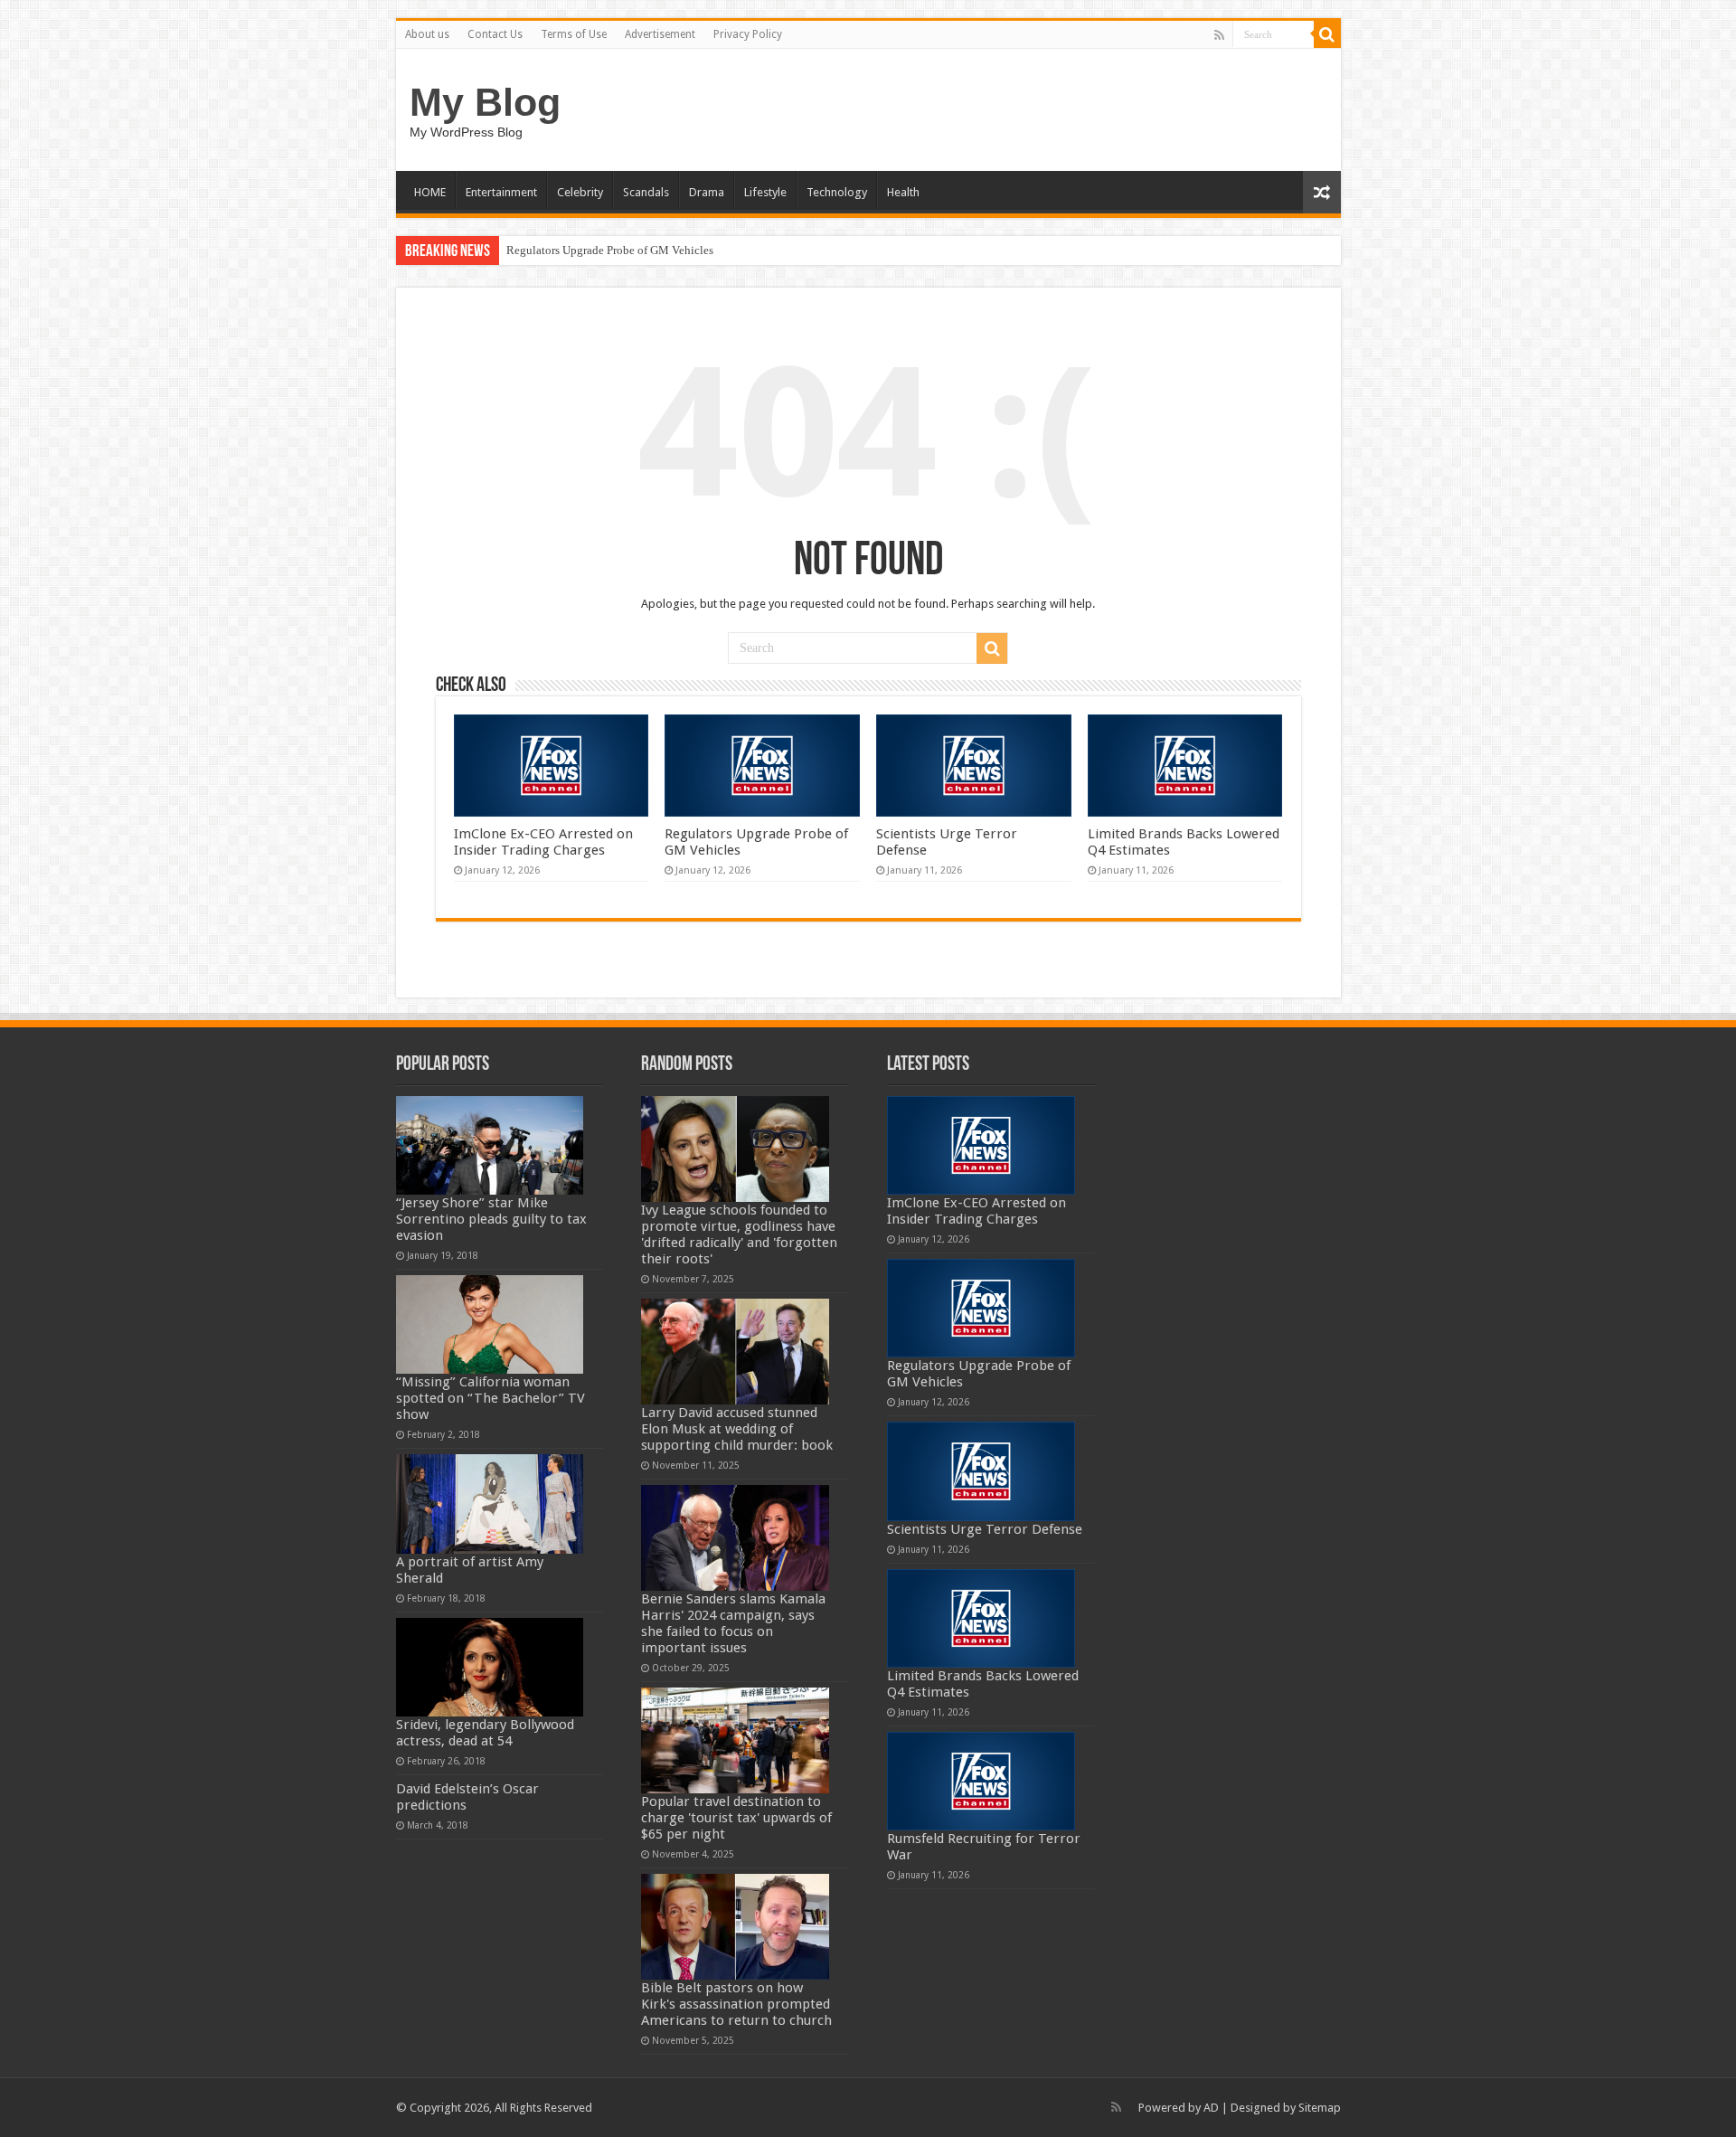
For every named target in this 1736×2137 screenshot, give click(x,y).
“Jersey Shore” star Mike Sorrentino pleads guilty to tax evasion (491, 1219)
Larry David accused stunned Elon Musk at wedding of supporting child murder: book (737, 1429)
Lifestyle (765, 192)
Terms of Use (574, 34)
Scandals (646, 192)
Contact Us (495, 34)
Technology (837, 192)
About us (427, 34)
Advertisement (660, 34)
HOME (430, 192)
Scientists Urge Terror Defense (985, 1529)
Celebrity (580, 192)
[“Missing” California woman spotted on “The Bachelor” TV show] (490, 1324)
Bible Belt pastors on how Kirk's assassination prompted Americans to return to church (736, 2004)
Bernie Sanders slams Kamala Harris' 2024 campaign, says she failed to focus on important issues (733, 1623)
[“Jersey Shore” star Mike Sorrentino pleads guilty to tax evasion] (490, 1145)
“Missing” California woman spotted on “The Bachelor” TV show (491, 1398)
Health (903, 192)
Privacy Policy (748, 34)
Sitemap (1320, 2108)
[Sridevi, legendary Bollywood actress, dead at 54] (490, 1667)
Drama (707, 192)
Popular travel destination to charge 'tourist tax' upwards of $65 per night (736, 1818)
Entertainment (501, 192)
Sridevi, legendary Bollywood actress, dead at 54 (485, 1733)
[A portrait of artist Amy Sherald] (490, 1503)
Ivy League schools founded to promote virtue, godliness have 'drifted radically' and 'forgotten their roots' (739, 1234)
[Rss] (1219, 35)
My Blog (485, 102)
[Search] (1327, 34)
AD (1211, 2108)
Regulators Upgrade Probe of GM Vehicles (610, 250)
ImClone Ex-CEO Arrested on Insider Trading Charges (543, 842)
